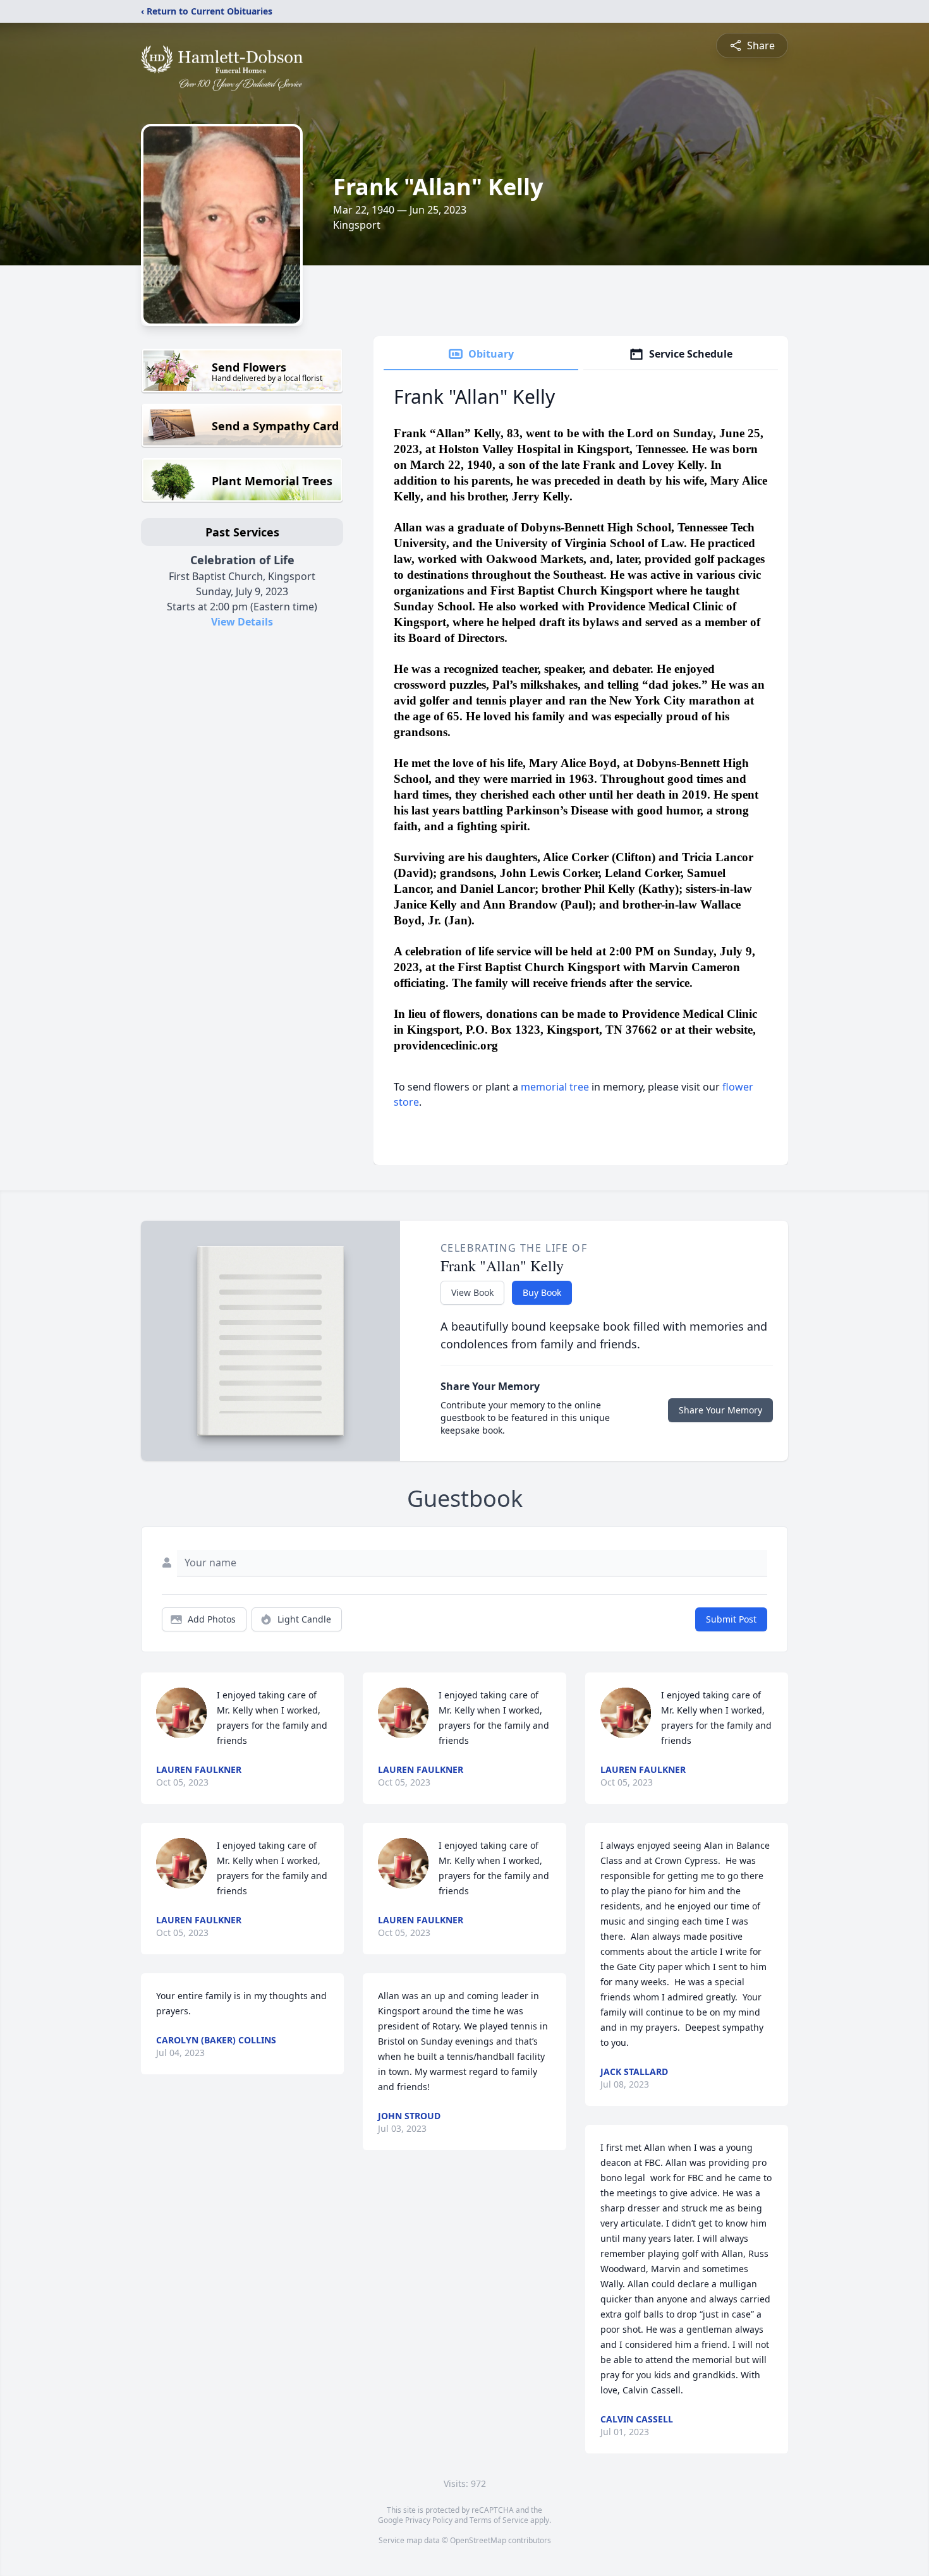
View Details (242, 622)
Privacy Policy (429, 2520)
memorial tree (555, 1087)
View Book (472, 1292)
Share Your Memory (720, 1410)
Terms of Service (499, 2520)
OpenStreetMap (478, 2540)
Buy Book (542, 1292)
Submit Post (731, 1619)
